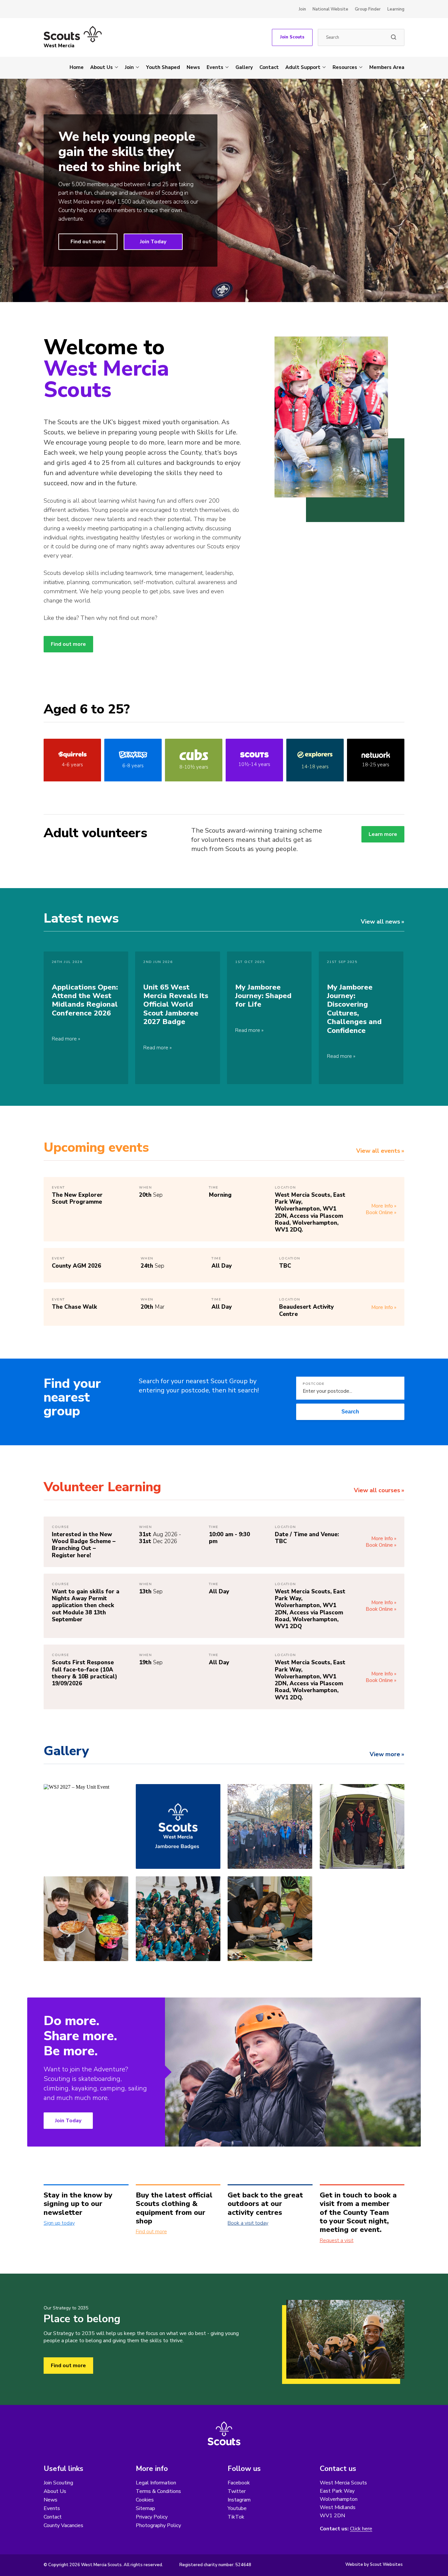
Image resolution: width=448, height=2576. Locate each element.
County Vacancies (63, 2525)
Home (77, 67)
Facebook (239, 2483)
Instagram (239, 2500)
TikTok (236, 2517)
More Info (382, 1206)
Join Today (153, 242)
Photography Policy (158, 2525)
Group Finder (368, 9)
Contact (269, 67)
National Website (330, 9)
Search (350, 1412)
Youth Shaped (163, 67)
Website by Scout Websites (374, 2565)
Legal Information (156, 2483)
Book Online (379, 1212)
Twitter (237, 2491)
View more (385, 1754)
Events (215, 67)
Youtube (237, 2508)
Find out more (88, 242)
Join (302, 9)
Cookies (145, 2500)
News (193, 67)
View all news (380, 922)
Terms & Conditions (158, 2491)
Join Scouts (292, 37)
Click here (361, 2529)
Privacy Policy (152, 2517)
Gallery (244, 67)
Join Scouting (58, 2483)
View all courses (377, 1490)
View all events (378, 1151)
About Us (102, 67)
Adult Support (303, 67)
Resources (345, 67)
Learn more (383, 834)
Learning (396, 9)
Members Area (387, 67)
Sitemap (145, 2508)
